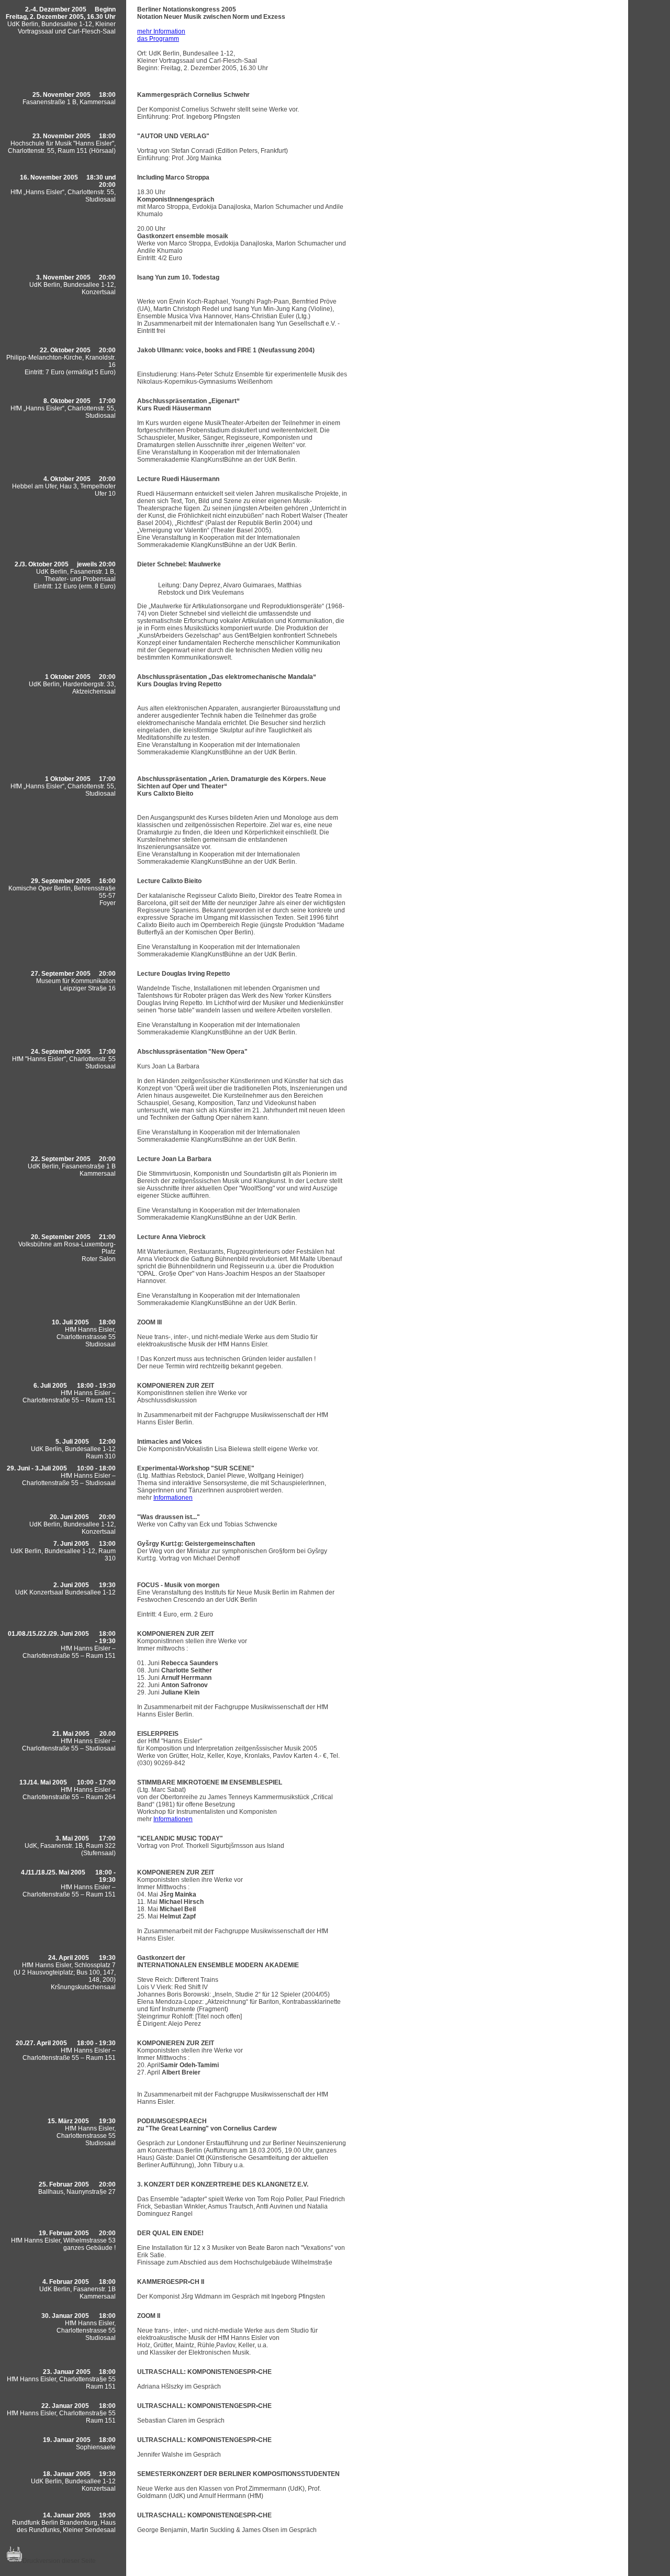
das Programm (158, 39)
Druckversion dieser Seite (59, 2561)
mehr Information (161, 31)
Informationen (173, 1498)
